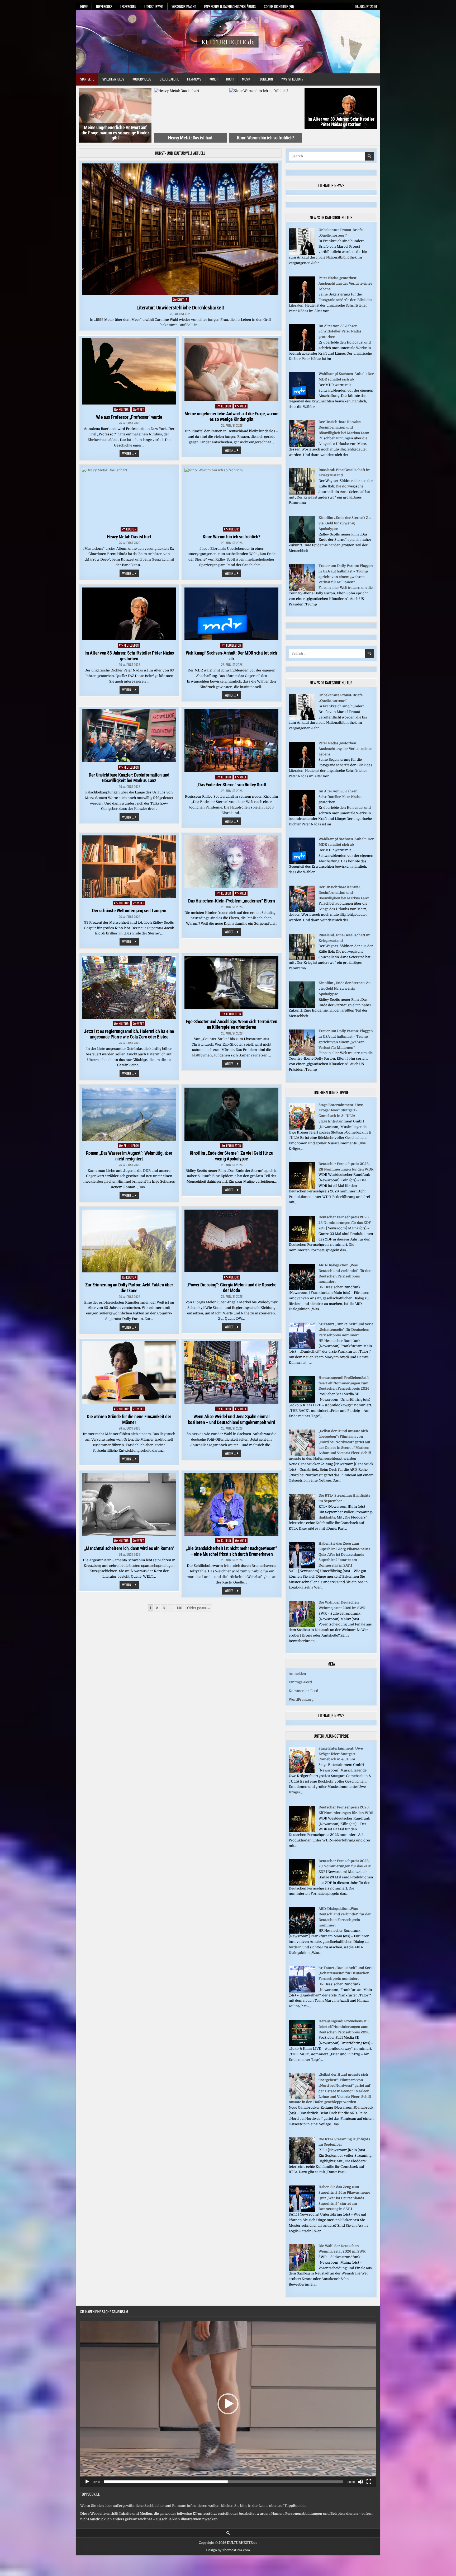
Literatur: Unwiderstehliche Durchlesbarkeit (180, 308)
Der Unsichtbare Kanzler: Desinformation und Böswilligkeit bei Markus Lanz (129, 778)
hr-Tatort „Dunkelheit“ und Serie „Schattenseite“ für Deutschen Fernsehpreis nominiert (346, 1330)
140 (180, 1608)
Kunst (214, 79)
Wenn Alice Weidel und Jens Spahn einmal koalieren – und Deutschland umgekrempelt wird (232, 1419)
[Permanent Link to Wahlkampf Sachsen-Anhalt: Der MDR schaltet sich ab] (231, 614)
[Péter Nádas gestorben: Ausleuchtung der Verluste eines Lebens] (302, 302)
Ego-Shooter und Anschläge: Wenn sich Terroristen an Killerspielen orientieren (232, 1024)
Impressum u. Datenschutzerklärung (230, 6)
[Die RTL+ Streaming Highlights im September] (302, 1519)
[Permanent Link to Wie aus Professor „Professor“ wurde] (129, 371)
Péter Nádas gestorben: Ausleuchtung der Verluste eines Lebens (345, 283)
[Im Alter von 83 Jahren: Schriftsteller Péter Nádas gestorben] (302, 349)
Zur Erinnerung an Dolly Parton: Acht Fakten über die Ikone (129, 1288)
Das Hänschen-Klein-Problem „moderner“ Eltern (231, 901)
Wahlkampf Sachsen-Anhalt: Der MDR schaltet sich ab (266, 122)
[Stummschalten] (360, 2482)
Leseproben (128, 6)
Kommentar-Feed (303, 1691)
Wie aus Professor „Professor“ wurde (129, 417)
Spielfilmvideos (113, 79)
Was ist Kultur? (292, 79)
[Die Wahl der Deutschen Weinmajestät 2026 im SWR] (302, 1626)
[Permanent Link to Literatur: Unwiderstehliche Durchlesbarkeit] (180, 229)
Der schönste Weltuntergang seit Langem (129, 911)
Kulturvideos (142, 79)
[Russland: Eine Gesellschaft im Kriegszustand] (302, 493)
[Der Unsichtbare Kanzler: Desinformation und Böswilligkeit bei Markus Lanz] (302, 446)
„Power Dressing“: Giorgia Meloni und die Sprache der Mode (232, 1288)
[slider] (224, 2482)
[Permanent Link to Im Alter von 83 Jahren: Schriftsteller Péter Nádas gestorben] (129, 614)
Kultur (182, 300)
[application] (228, 2404)
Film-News (194, 79)
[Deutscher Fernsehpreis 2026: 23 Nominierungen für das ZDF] (302, 1241)
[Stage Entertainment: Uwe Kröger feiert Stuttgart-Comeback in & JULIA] (302, 1128)
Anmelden (297, 1674)
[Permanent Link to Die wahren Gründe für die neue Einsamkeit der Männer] (129, 1373)
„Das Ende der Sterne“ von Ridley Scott (232, 785)
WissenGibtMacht (184, 6)
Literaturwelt (154, 6)
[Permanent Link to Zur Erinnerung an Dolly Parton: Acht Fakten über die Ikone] (129, 1241)
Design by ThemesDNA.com (228, 2550)
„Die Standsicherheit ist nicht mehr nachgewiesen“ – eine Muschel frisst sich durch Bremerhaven (232, 1551)
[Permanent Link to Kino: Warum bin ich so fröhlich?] (231, 496)
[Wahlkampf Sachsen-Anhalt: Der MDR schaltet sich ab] (302, 398)
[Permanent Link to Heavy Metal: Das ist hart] (129, 496)
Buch (230, 79)
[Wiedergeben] (87, 2482)
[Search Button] (228, 2533)
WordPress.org (301, 1700)
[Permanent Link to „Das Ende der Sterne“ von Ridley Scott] (231, 741)
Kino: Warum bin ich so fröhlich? (115, 138)
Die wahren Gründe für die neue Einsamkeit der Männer (129, 1419)
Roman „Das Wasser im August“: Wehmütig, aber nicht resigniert (129, 1156)
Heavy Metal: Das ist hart (129, 537)
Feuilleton (266, 79)
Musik (246, 79)
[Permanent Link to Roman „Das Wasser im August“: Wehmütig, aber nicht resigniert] (129, 1114)
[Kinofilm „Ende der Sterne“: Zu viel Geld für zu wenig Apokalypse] (302, 541)
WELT (141, 409)
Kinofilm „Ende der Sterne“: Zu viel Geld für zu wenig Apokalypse (232, 1156)
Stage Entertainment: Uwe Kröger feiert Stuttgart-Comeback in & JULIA (341, 1110)
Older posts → (199, 1608)
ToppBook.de (90, 2494)
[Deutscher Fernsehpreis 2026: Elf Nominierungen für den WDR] (302, 1188)
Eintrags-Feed (300, 1682)
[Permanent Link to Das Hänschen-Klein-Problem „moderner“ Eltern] (231, 862)
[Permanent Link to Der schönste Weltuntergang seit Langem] (129, 867)
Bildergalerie (169, 79)
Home (84, 6)
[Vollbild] (369, 2482)
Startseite (87, 79)
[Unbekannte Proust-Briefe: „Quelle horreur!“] (302, 254)
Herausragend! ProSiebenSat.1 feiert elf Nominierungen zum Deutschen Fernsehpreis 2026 (344, 1383)
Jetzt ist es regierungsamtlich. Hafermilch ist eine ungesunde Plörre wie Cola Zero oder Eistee (129, 1034)
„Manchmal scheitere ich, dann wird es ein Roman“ (129, 1548)
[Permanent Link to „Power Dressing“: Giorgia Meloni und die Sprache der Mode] (231, 1241)
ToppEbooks (104, 6)
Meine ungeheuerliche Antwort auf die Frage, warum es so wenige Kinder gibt (231, 417)
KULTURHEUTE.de (228, 42)
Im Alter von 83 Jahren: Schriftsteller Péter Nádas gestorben (190, 122)
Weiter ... (130, 454)
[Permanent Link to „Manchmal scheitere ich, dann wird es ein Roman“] (129, 1505)
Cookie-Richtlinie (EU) (279, 6)
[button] (228, 2404)
